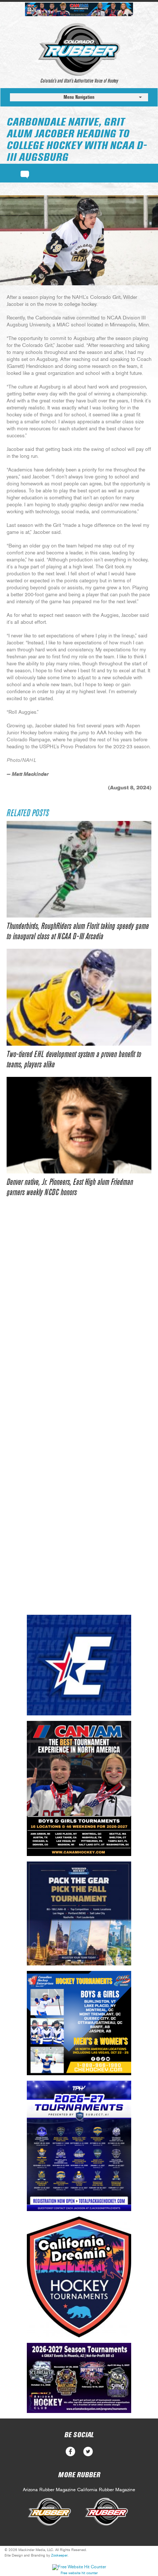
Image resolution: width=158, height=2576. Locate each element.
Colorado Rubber (79, 50)
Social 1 (88, 2452)
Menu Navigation (79, 97)
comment (25, 173)
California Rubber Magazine (106, 2490)
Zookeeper (59, 2555)
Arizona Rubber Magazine (49, 2490)
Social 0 (70, 2452)
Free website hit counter (79, 2573)
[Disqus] (79, 1317)
